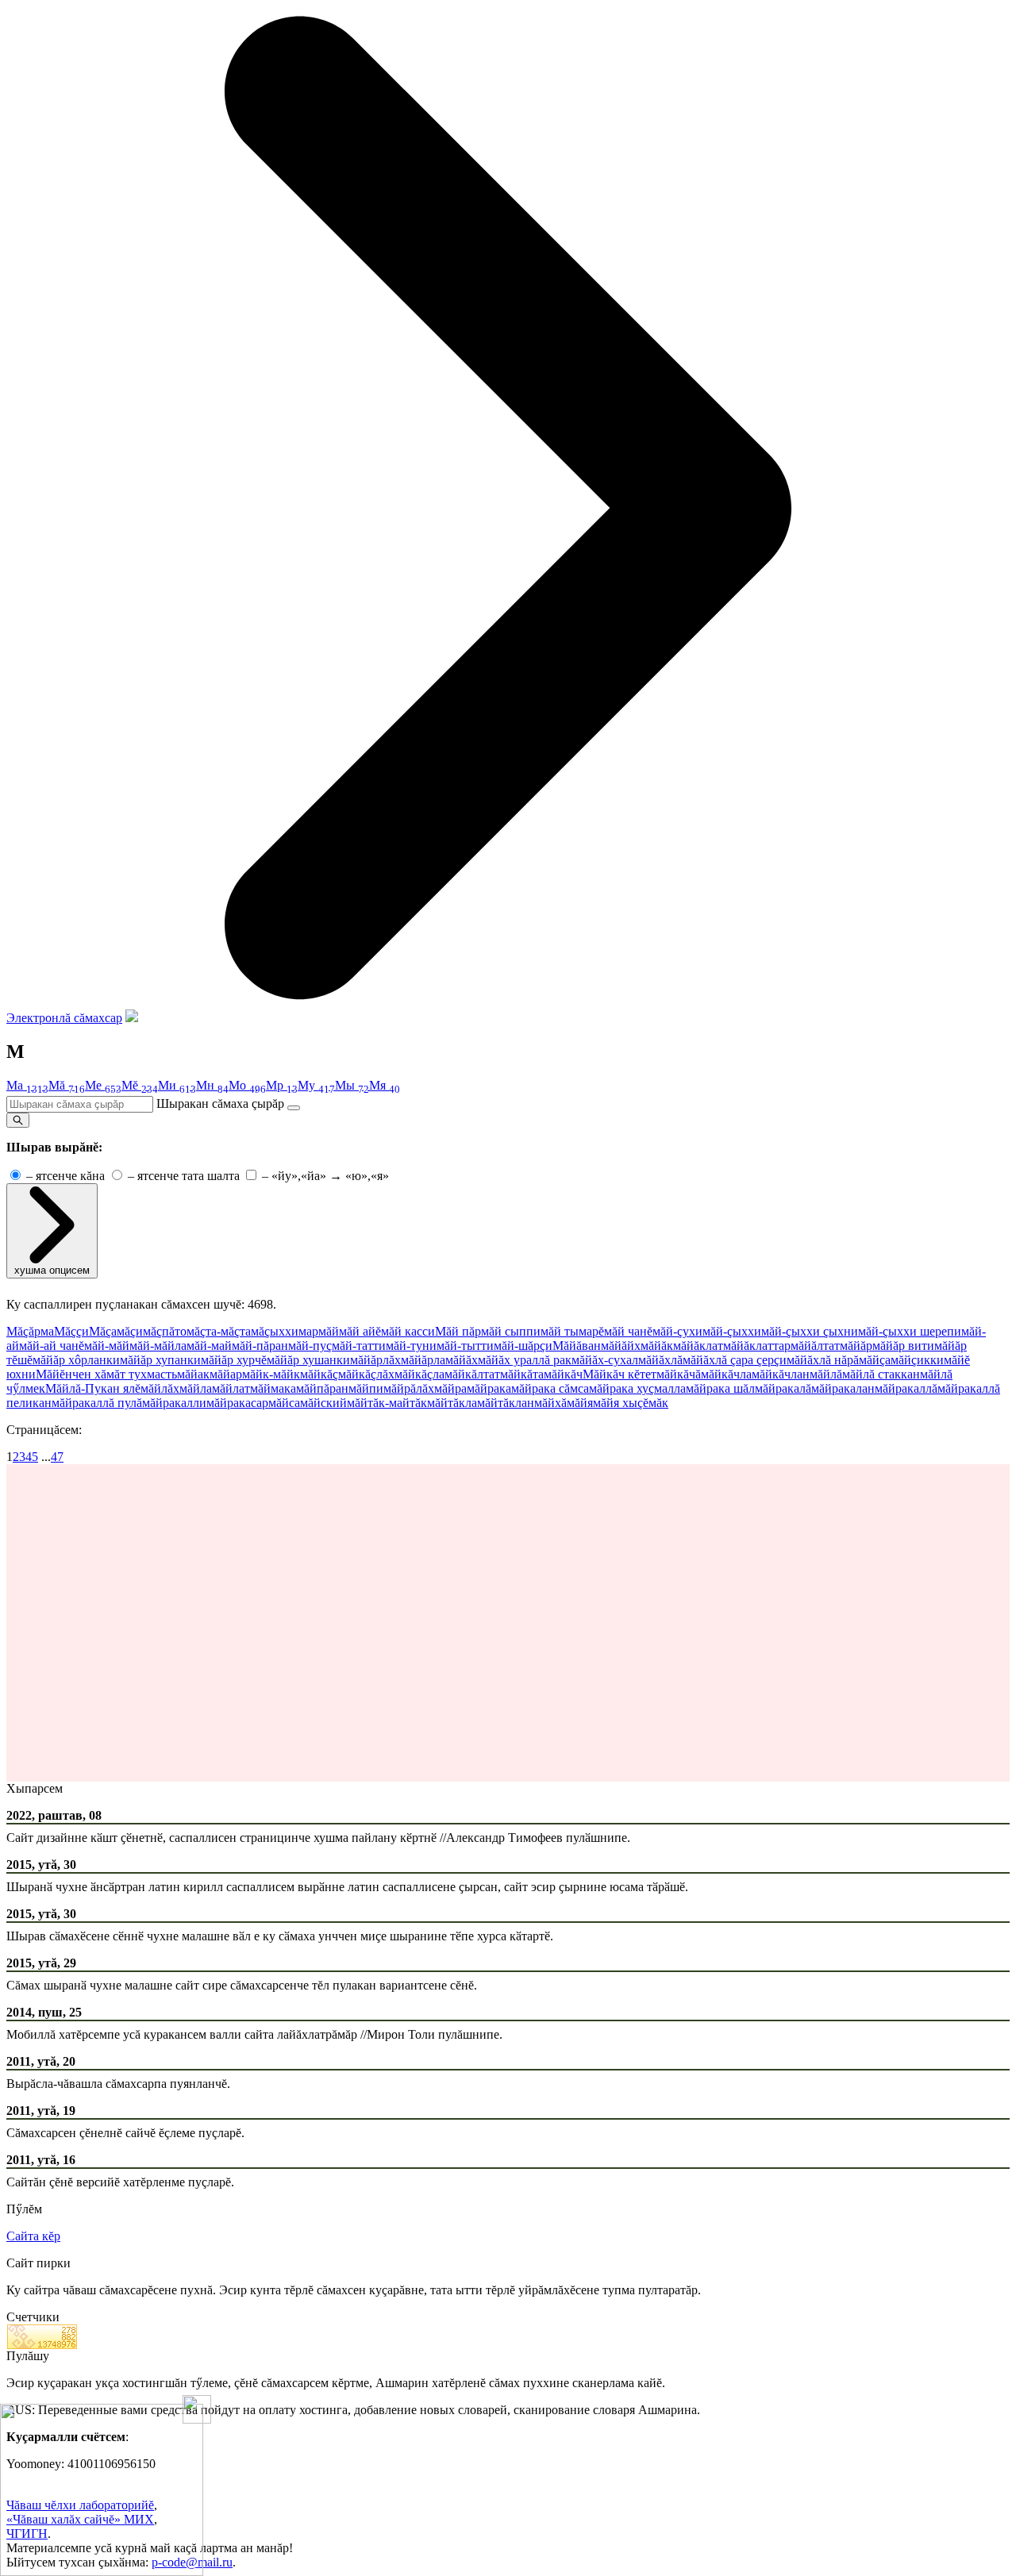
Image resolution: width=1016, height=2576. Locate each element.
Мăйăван (577, 1346)
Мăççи (71, 1331)
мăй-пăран (260, 1346)
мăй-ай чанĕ (52, 1346)
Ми (177, 1085)
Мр (282, 1085)
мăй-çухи (677, 1331)
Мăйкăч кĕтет (620, 1374)
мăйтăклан (506, 1403)
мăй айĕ (360, 1331)
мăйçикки (917, 1360)
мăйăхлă (660, 1360)
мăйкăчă (679, 1374)
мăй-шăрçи (523, 1346)
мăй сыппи (511, 1331)
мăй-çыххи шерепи (910, 1331)
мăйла (196, 1388)
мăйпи (366, 1388)
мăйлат (231, 1388)
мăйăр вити (903, 1346)
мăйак (193, 1374)
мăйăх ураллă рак (525, 1360)
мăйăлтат (815, 1346)
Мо (247, 1085)
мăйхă (550, 1403)
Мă (67, 1085)
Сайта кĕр (33, 2236)
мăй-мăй (107, 1346)
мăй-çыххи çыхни (810, 1331)
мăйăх (462, 1360)
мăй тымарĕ (572, 1331)
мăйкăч (563, 1374)
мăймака (273, 1388)
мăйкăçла (419, 1374)
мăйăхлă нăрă (823, 1360)
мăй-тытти (465, 1346)
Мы (352, 1085)
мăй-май (209, 1346)
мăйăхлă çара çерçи (735, 1360)
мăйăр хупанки (160, 1360)
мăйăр (856, 1346)
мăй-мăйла (158, 1346)
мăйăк (657, 1346)
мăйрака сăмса (550, 1388)
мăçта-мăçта (219, 1331)
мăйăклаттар (757, 1346)
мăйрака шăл (720, 1388)
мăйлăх (160, 1388)
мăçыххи (275, 1331)
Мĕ (140, 1085)
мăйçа (875, 1360)
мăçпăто (165, 1331)
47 (57, 1457)
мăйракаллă (906, 1388)
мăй (329, 1331)
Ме (103, 1085)
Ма (27, 1085)
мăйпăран (322, 1388)
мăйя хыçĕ (621, 1403)
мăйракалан (843, 1388)
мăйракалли (174, 1403)
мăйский (323, 1403)
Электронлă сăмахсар (64, 1018)
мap (308, 1331)
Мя (385, 1085)
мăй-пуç (310, 1346)
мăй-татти (359, 1346)
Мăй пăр (458, 1331)
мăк (658, 1403)
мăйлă (826, 1374)
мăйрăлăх (409, 1388)
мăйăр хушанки (308, 1360)
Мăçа (103, 1331)
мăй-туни (411, 1346)
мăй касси (408, 1331)
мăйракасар (237, 1403)
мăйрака (489, 1388)
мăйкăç (319, 1374)
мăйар (226, 1374)
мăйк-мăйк (271, 1374)
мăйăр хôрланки (76, 1360)
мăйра (450, 1388)
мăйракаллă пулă (97, 1403)
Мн (212, 1085)
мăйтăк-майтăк (387, 1403)
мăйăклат (698, 1346)
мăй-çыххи (732, 1331)
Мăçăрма (30, 1331)
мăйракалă (783, 1388)
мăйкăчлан (781, 1374)
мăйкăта (522, 1374)
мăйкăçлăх (366, 1374)
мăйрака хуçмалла (637, 1388)
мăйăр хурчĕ (234, 1360)
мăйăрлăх (375, 1360)
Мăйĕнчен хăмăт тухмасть (106, 1374)
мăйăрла (423, 1360)
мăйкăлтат (472, 1374)
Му (316, 1085)
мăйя (580, 1403)
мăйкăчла (726, 1374)
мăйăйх (621, 1346)
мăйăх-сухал (605, 1360)
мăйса (284, 1403)
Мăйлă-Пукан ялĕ (93, 1388)
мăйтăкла (452, 1403)
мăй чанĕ (628, 1331)
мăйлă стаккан (881, 1374)
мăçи (130, 1331)
